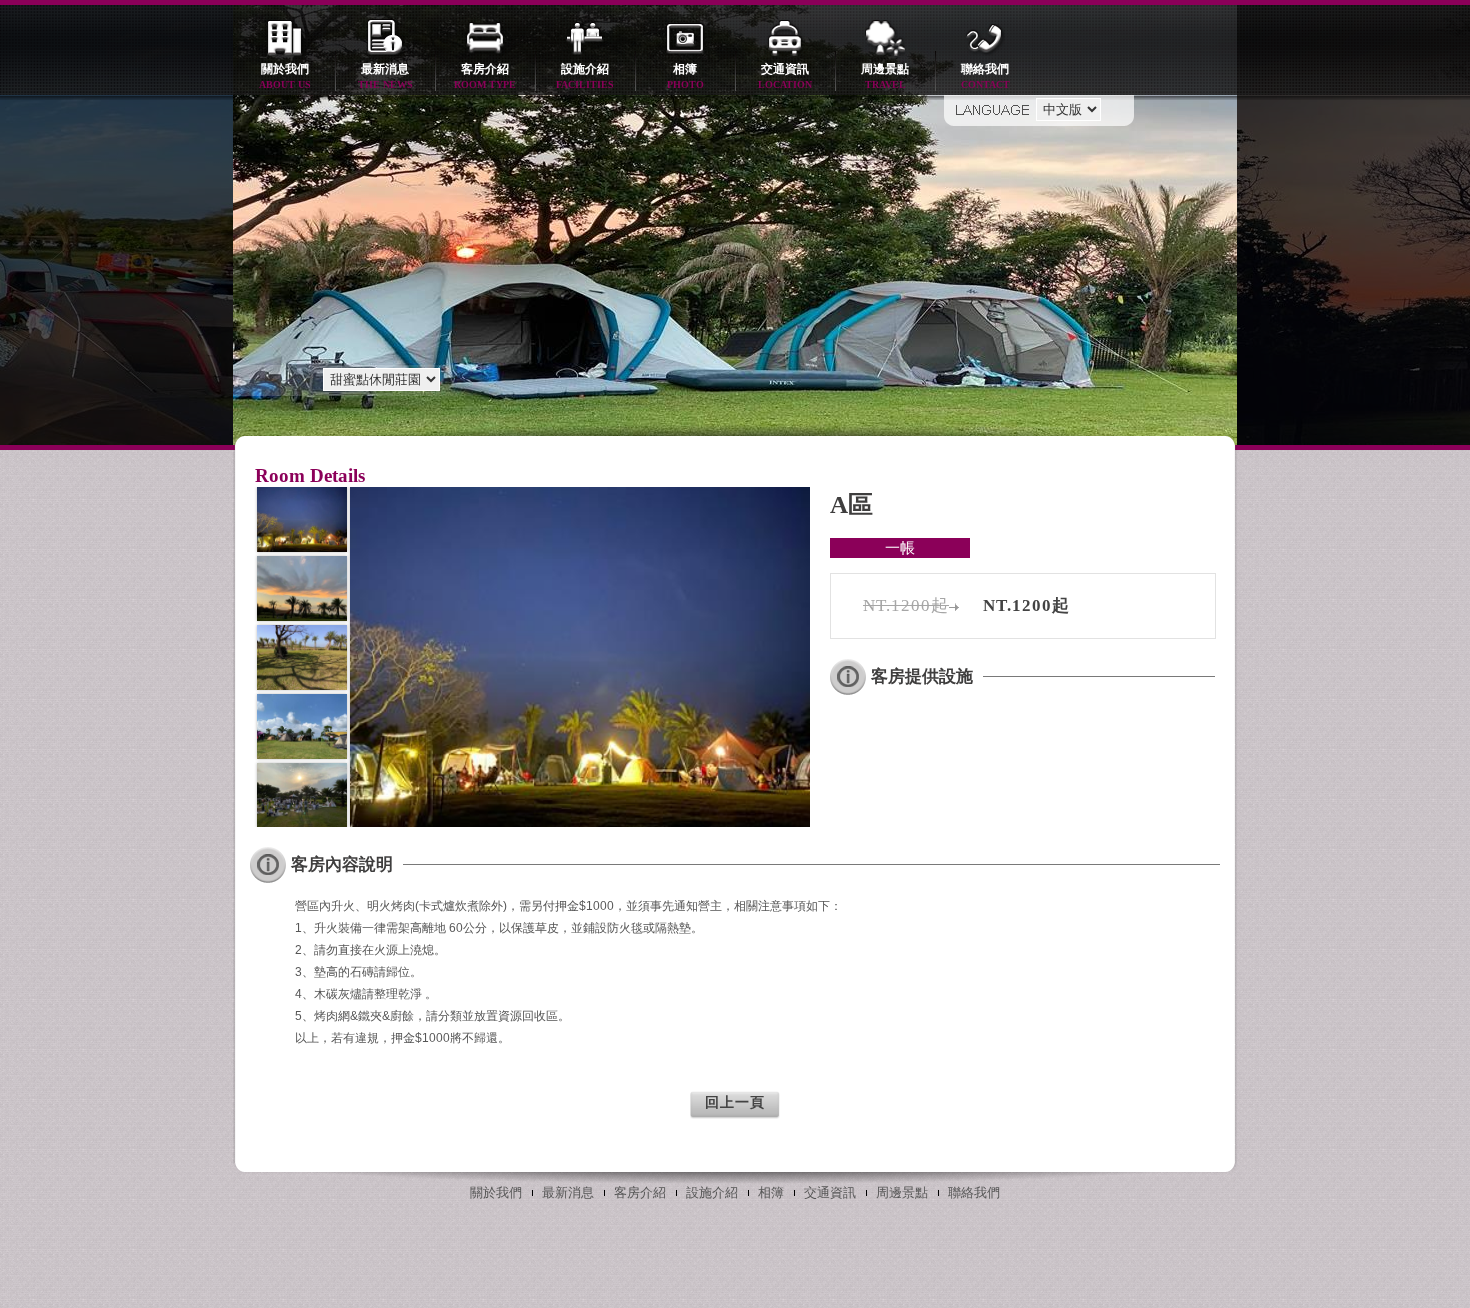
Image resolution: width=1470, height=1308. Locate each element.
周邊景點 (885, 76)
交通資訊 (785, 76)
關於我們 (285, 76)
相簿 (685, 76)
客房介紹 (485, 76)
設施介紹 (585, 76)
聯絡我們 (985, 76)
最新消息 (385, 76)
